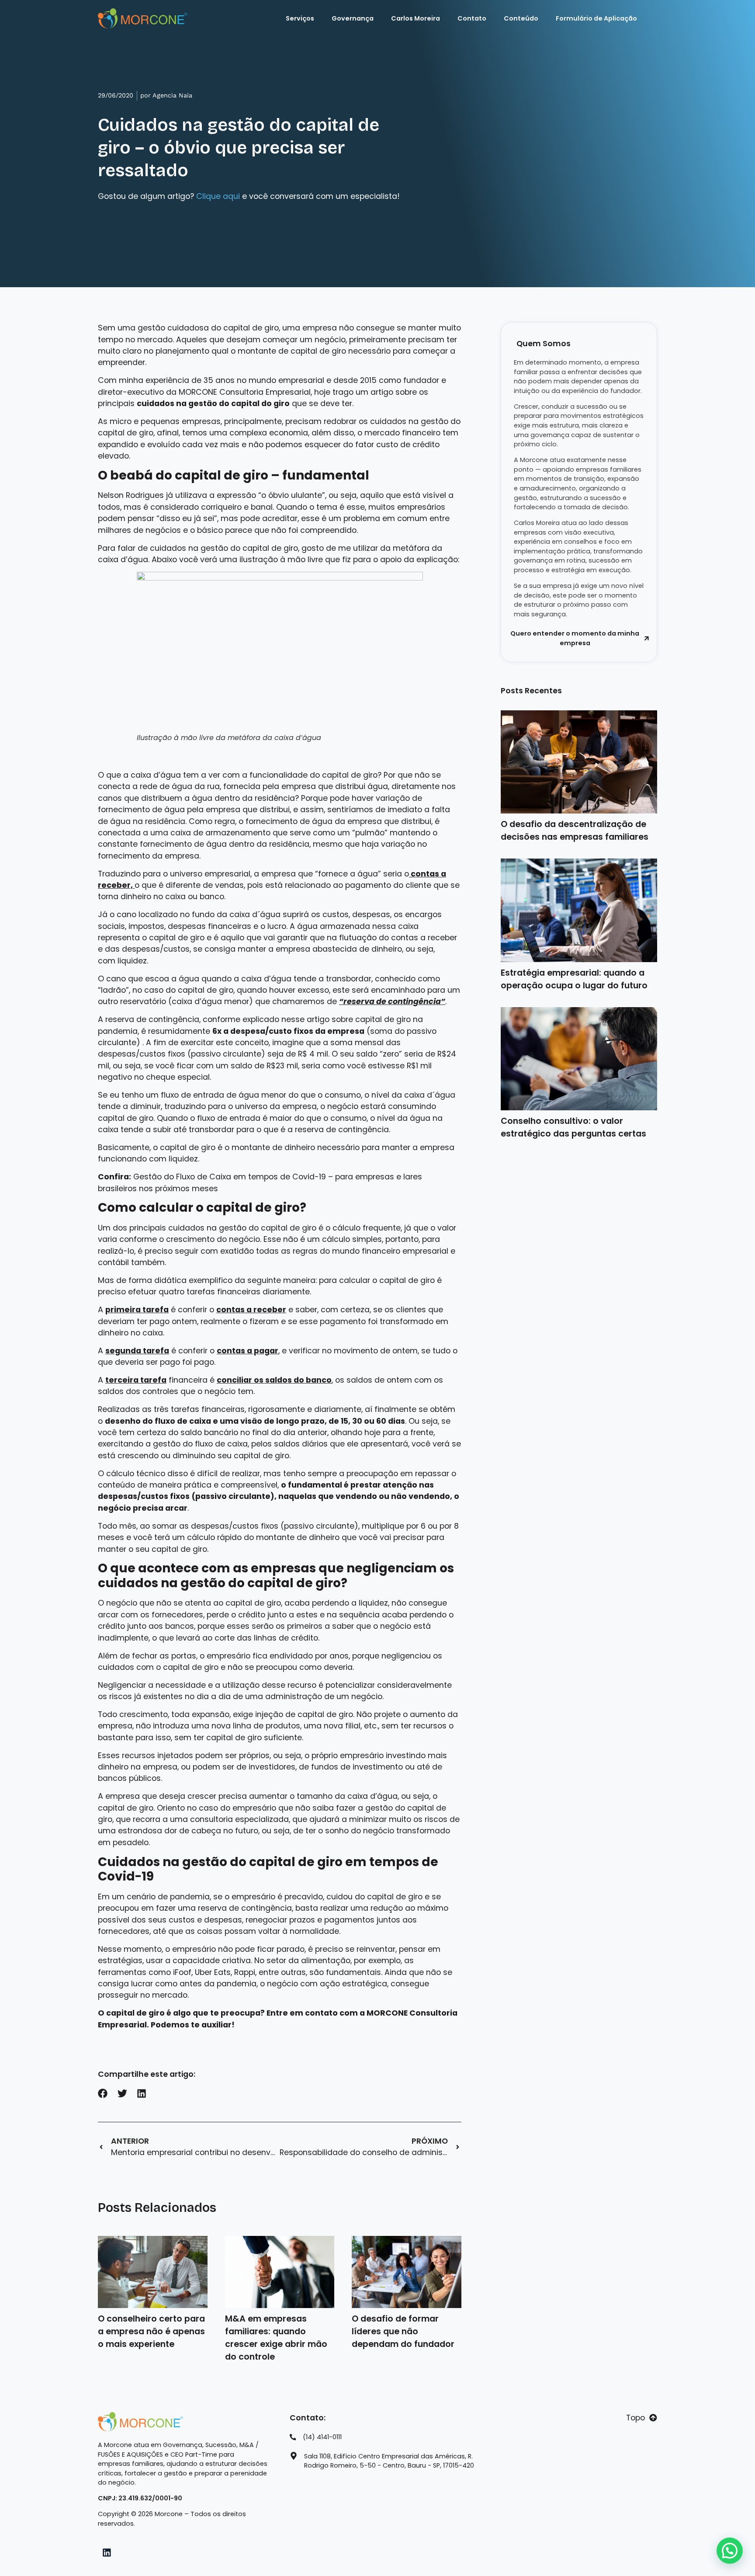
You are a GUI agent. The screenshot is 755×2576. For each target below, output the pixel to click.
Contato (472, 18)
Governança (353, 18)
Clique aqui (218, 196)
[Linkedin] (107, 2553)
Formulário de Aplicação (596, 18)
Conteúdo (521, 18)
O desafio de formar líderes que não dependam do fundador (403, 2331)
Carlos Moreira (416, 18)
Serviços (300, 18)
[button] (103, 2094)
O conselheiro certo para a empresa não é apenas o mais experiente (151, 2331)
